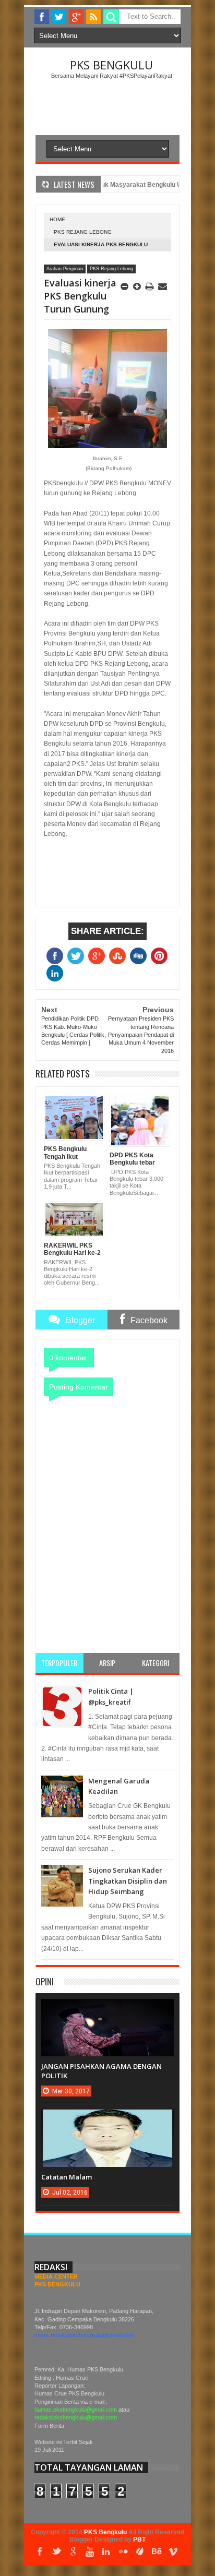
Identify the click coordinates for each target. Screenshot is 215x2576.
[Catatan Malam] (107, 2120)
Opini (45, 1981)
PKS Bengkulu (111, 65)
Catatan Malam (67, 2177)
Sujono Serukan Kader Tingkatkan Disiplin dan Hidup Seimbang (128, 1881)
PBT (139, 2539)
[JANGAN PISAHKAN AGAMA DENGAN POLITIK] (107, 2009)
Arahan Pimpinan (65, 269)
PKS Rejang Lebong (83, 232)
